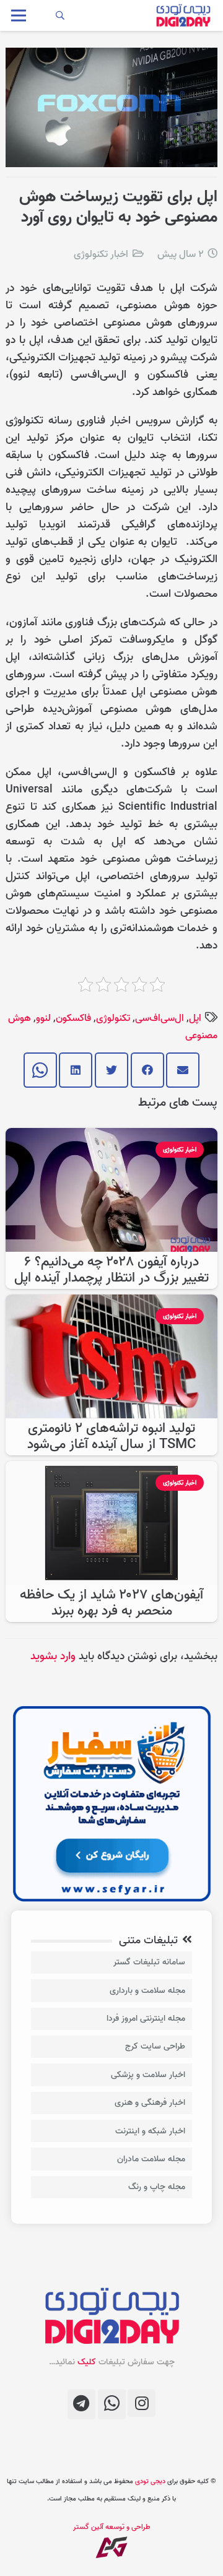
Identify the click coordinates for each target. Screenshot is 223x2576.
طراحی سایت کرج (155, 2046)
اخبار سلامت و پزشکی (148, 2075)
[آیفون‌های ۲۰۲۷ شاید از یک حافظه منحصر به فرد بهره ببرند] (111, 1469)
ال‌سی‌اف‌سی (160, 1018)
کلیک (87, 2362)
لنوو (43, 1018)
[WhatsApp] (112, 2404)
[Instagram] (142, 2403)
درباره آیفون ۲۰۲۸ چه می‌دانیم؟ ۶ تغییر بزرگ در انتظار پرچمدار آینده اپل (111, 1270)
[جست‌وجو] (60, 15)
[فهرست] (19, 15)
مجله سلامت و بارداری (147, 1991)
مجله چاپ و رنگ (157, 2187)
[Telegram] (81, 2404)
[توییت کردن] (111, 1070)
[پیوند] (183, 15)
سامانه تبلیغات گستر (149, 1962)
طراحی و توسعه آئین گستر (112, 2527)
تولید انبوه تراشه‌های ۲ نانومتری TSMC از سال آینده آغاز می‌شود (111, 1437)
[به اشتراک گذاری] (147, 1070)
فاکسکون (73, 1018)
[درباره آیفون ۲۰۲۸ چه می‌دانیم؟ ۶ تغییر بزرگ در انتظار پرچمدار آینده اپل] (111, 1136)
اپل (195, 1018)
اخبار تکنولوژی (101, 254)
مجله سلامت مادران (151, 2159)
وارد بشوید (53, 1656)
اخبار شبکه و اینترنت (150, 2131)
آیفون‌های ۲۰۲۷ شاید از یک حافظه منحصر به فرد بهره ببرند (111, 1603)
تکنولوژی (113, 1018)
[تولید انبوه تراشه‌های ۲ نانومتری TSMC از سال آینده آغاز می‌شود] (111, 1303)
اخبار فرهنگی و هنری (150, 2103)
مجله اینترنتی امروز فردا (146, 2019)
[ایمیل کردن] (183, 1070)
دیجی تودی (150, 2481)
